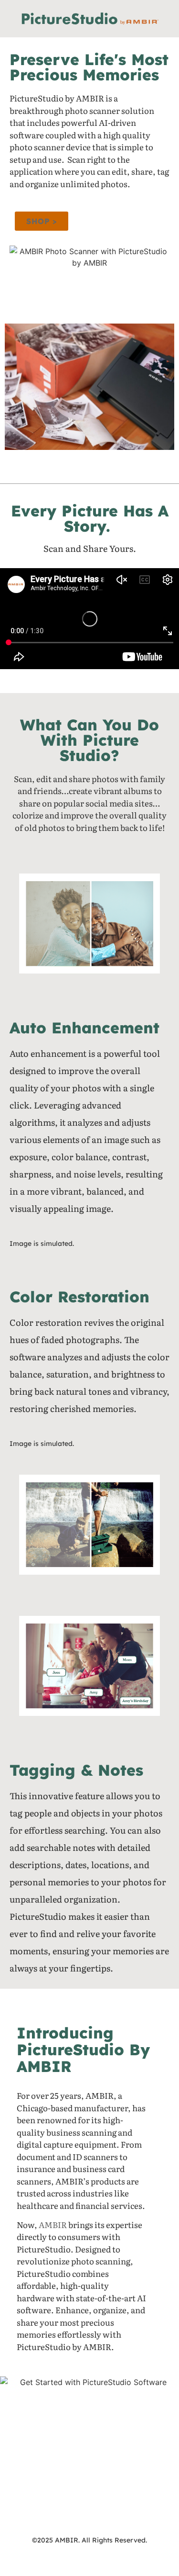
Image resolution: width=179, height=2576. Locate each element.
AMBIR (53, 2224)
